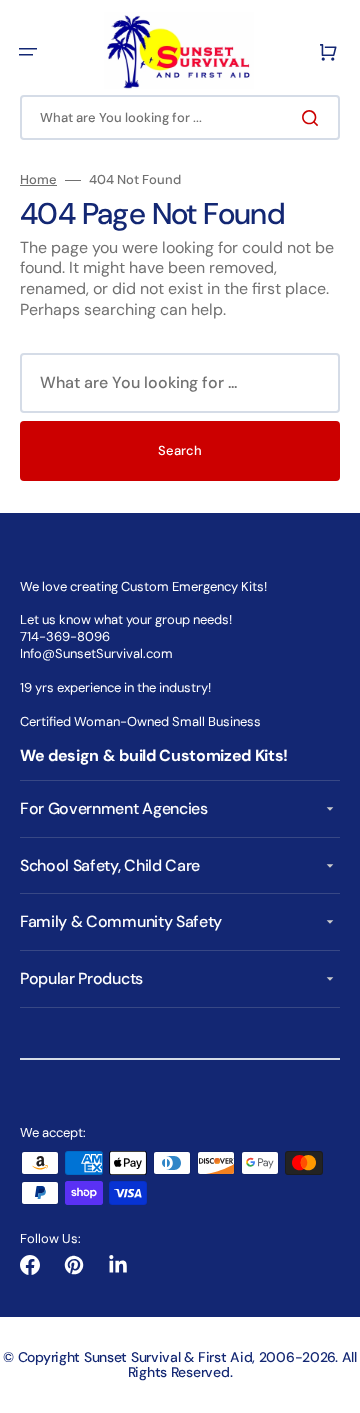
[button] (28, 52)
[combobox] (180, 117)
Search (180, 450)
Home (38, 180)
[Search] (314, 118)
